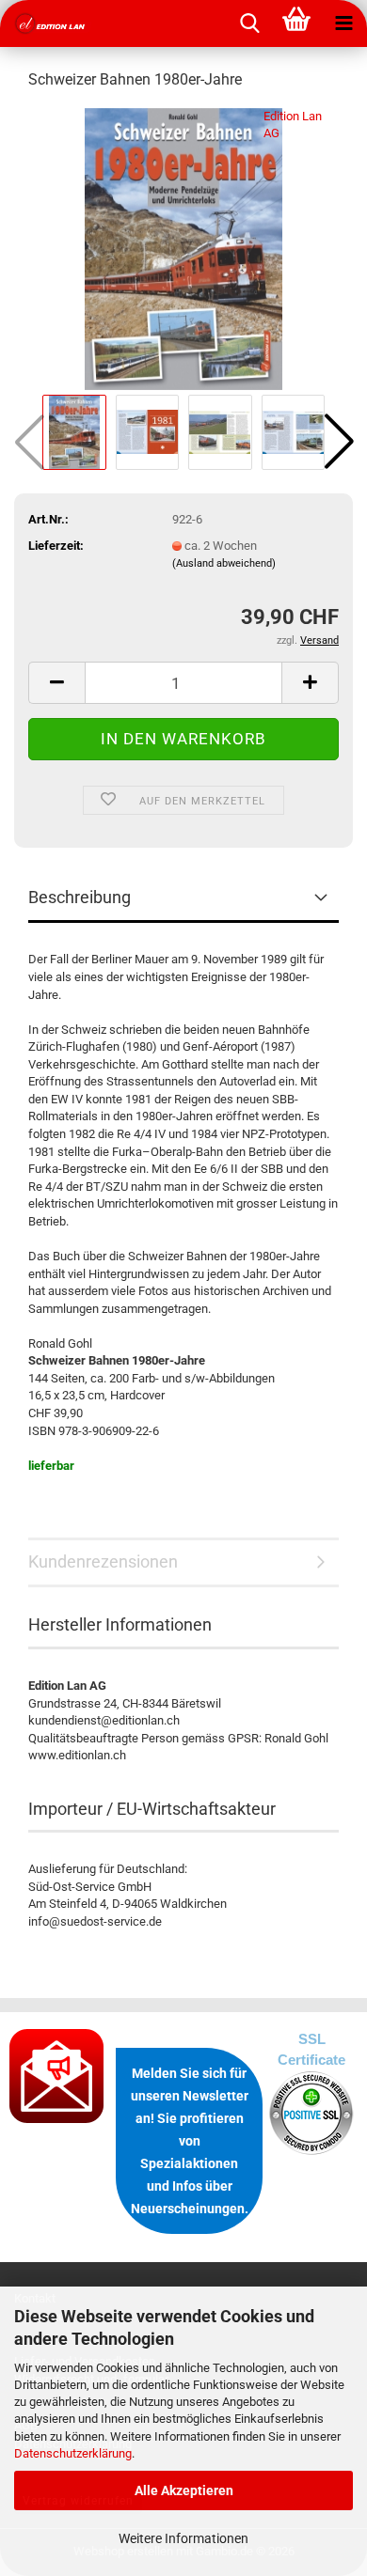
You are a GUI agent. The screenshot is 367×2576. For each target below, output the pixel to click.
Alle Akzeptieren (184, 2490)
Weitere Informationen (183, 2538)
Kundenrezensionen (103, 1561)
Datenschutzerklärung (73, 2453)
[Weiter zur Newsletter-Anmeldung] (58, 2076)
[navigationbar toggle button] (343, 23)
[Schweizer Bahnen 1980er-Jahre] (183, 248)
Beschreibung (80, 897)
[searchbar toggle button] (249, 23)
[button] (339, 442)
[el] (47, 23)
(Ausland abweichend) (224, 563)
